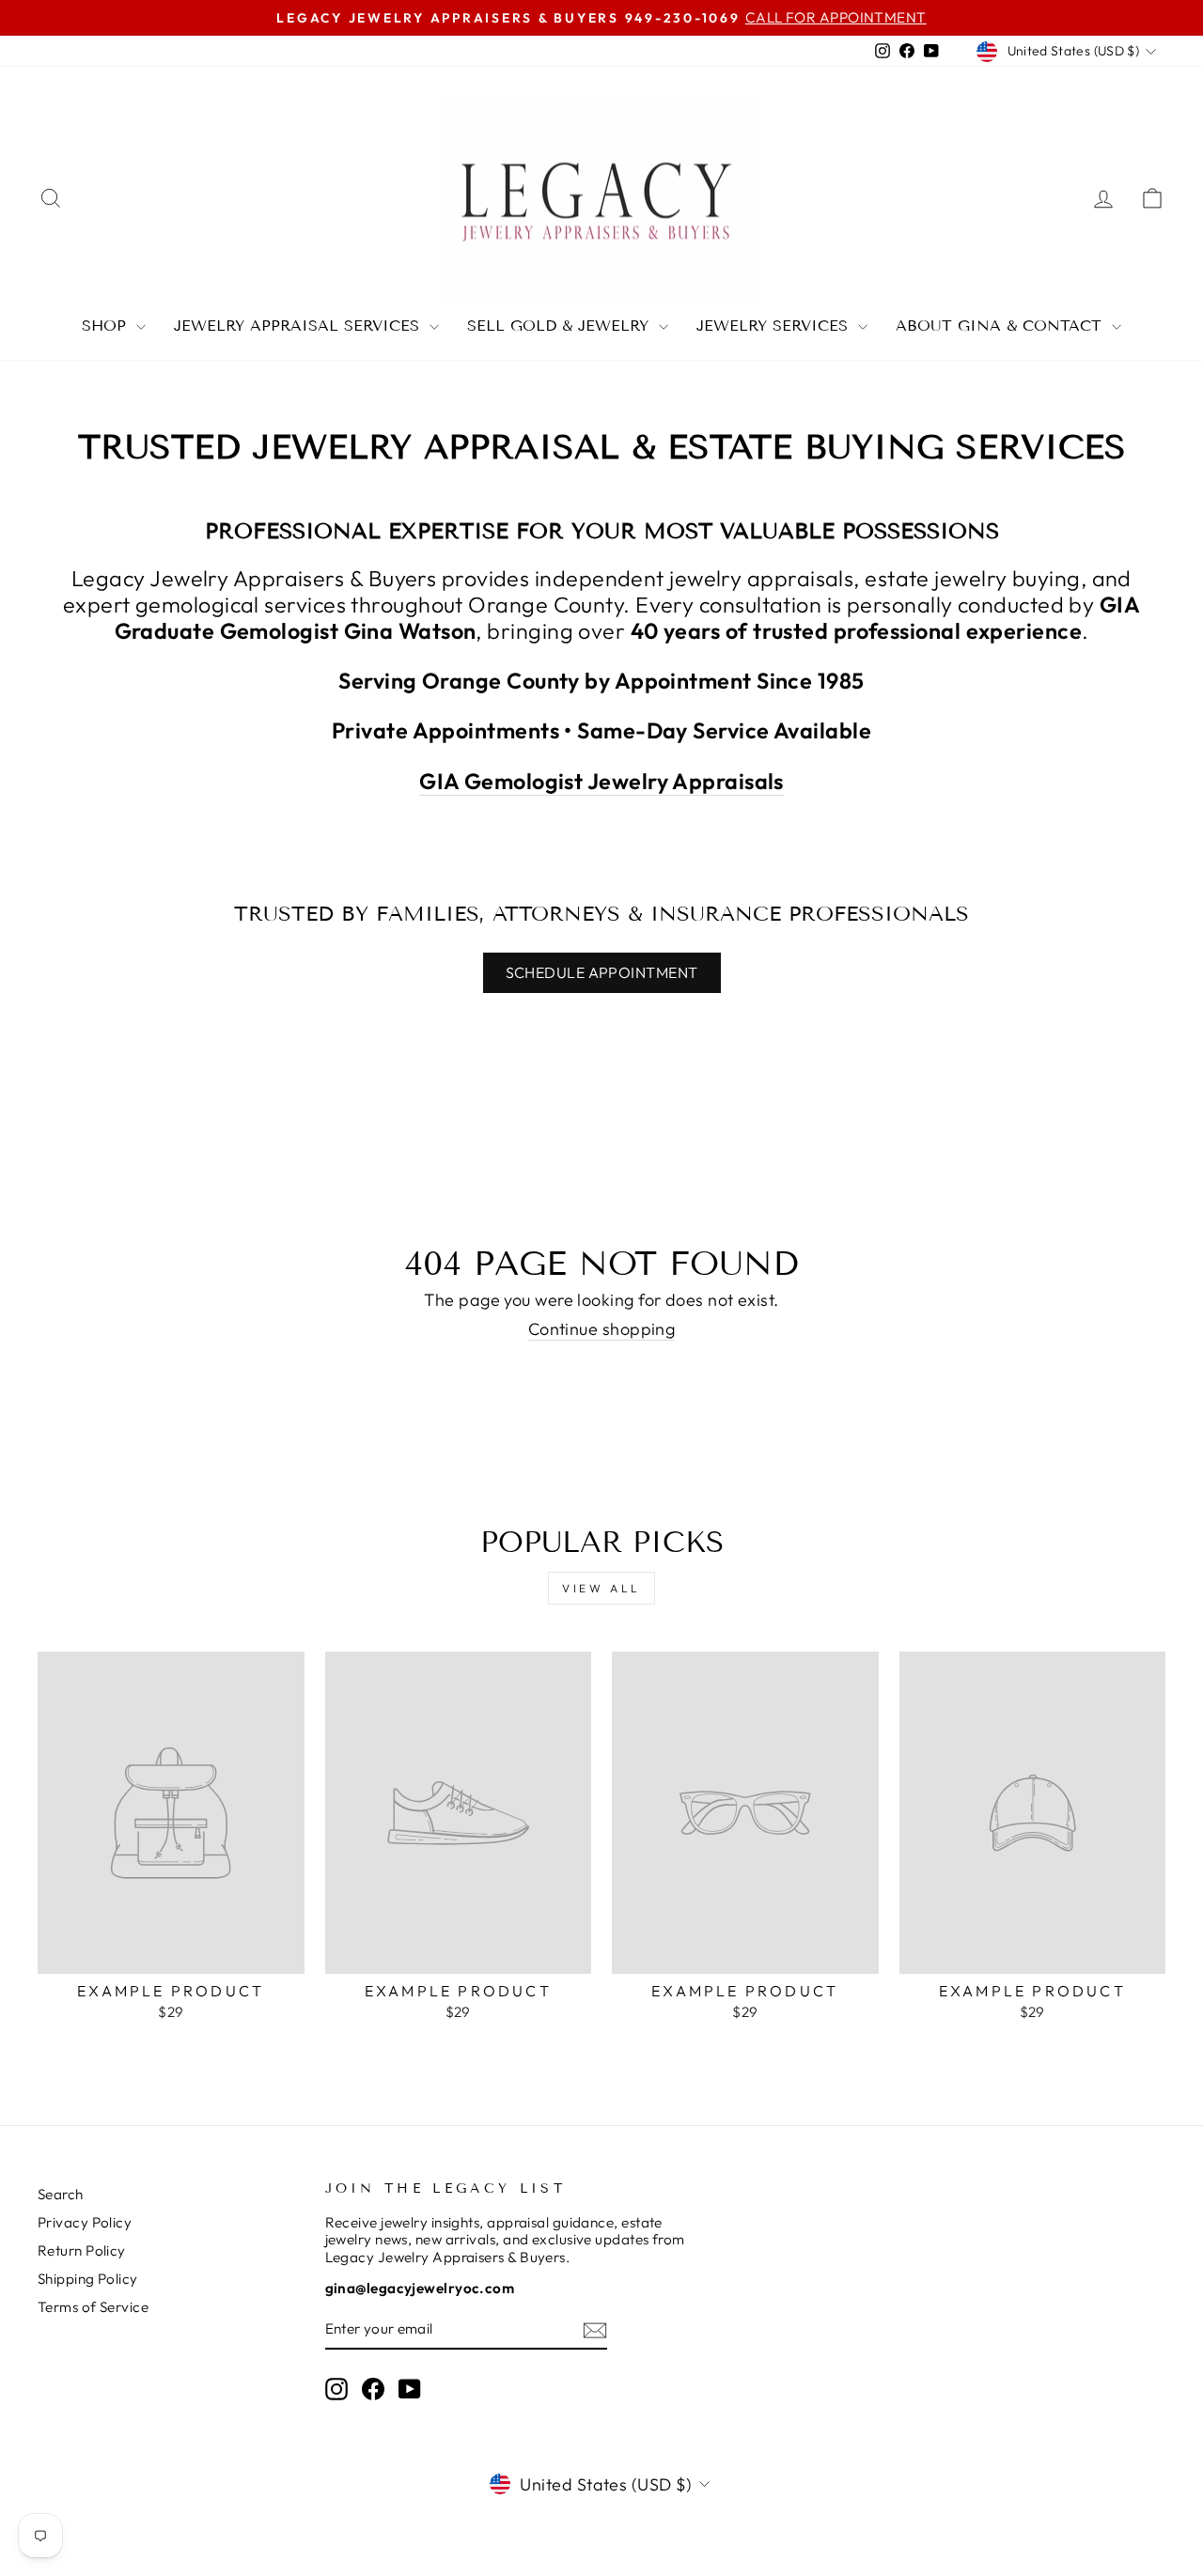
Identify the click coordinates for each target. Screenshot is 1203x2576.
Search (61, 2194)
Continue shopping (602, 1329)
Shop (107, 326)
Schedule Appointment (602, 972)
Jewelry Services (775, 326)
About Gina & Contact (1001, 326)
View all (601, 1588)
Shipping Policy (88, 2279)
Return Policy (82, 2250)
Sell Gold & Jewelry (561, 326)
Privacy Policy (85, 2222)
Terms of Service (93, 2307)
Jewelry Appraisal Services (299, 326)
